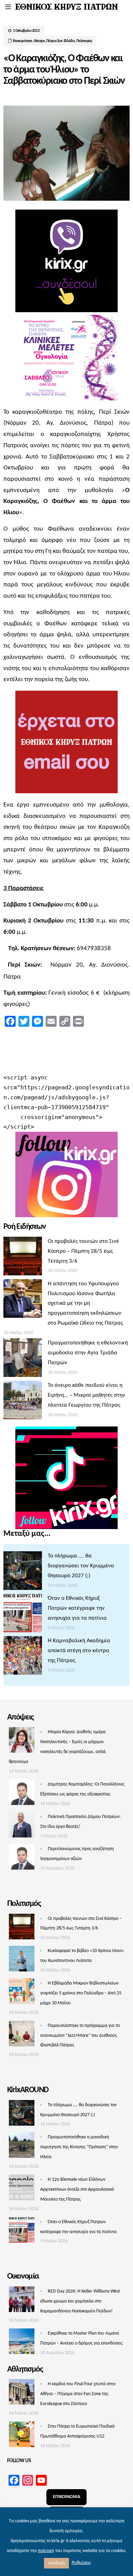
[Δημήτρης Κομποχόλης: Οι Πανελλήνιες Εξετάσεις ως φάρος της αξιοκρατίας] (22, 1794)
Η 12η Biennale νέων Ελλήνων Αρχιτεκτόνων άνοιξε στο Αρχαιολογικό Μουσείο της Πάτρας (77, 2189)
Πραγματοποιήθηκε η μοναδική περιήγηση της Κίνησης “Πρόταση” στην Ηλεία (79, 2147)
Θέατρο (39, 41)
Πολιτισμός (84, 41)
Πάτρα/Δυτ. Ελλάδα (61, 41)
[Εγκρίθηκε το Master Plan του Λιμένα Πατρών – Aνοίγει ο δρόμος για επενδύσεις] (22, 2343)
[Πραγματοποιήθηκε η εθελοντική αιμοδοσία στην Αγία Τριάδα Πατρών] (23, 1359)
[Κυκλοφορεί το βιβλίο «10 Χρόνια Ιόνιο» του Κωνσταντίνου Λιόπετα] (22, 1961)
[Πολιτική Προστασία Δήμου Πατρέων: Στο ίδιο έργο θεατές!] (22, 1827)
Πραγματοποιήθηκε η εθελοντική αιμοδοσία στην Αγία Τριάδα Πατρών (88, 1353)
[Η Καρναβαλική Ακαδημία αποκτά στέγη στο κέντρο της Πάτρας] (23, 1657)
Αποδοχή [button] (56, 2563)
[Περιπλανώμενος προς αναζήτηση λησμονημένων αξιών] (22, 1859)
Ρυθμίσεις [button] (81, 2563)
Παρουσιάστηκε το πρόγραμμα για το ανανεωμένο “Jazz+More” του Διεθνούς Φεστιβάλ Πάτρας (80, 2036)
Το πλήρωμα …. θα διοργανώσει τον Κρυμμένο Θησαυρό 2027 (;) (81, 1566)
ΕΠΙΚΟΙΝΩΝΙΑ (66, 2497)
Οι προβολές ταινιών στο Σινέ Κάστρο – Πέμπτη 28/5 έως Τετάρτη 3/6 (83, 1251)
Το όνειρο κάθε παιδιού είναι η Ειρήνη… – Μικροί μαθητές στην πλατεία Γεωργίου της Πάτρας (86, 1395)
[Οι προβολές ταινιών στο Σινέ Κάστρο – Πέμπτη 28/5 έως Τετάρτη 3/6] (23, 1258)
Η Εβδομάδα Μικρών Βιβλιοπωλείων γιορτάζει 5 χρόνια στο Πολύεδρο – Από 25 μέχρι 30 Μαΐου (81, 1993)
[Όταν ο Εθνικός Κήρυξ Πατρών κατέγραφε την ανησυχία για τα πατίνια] (23, 1615)
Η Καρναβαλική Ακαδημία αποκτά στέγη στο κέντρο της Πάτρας (79, 1651)
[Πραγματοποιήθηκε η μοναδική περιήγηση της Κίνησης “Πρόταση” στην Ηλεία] (22, 2147)
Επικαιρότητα (23, 41)
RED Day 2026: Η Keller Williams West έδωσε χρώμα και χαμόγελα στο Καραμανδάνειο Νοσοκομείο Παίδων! (80, 2301)
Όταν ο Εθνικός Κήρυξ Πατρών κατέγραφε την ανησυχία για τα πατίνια (77, 1608)
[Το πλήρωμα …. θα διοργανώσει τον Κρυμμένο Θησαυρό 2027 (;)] (23, 1572)
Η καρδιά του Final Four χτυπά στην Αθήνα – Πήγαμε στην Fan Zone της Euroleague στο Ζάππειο (78, 2394)
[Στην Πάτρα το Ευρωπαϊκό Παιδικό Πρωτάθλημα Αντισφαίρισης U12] (22, 2436)
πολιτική (46, 2551)
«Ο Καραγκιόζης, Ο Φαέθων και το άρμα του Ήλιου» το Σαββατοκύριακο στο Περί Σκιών (64, 70)
